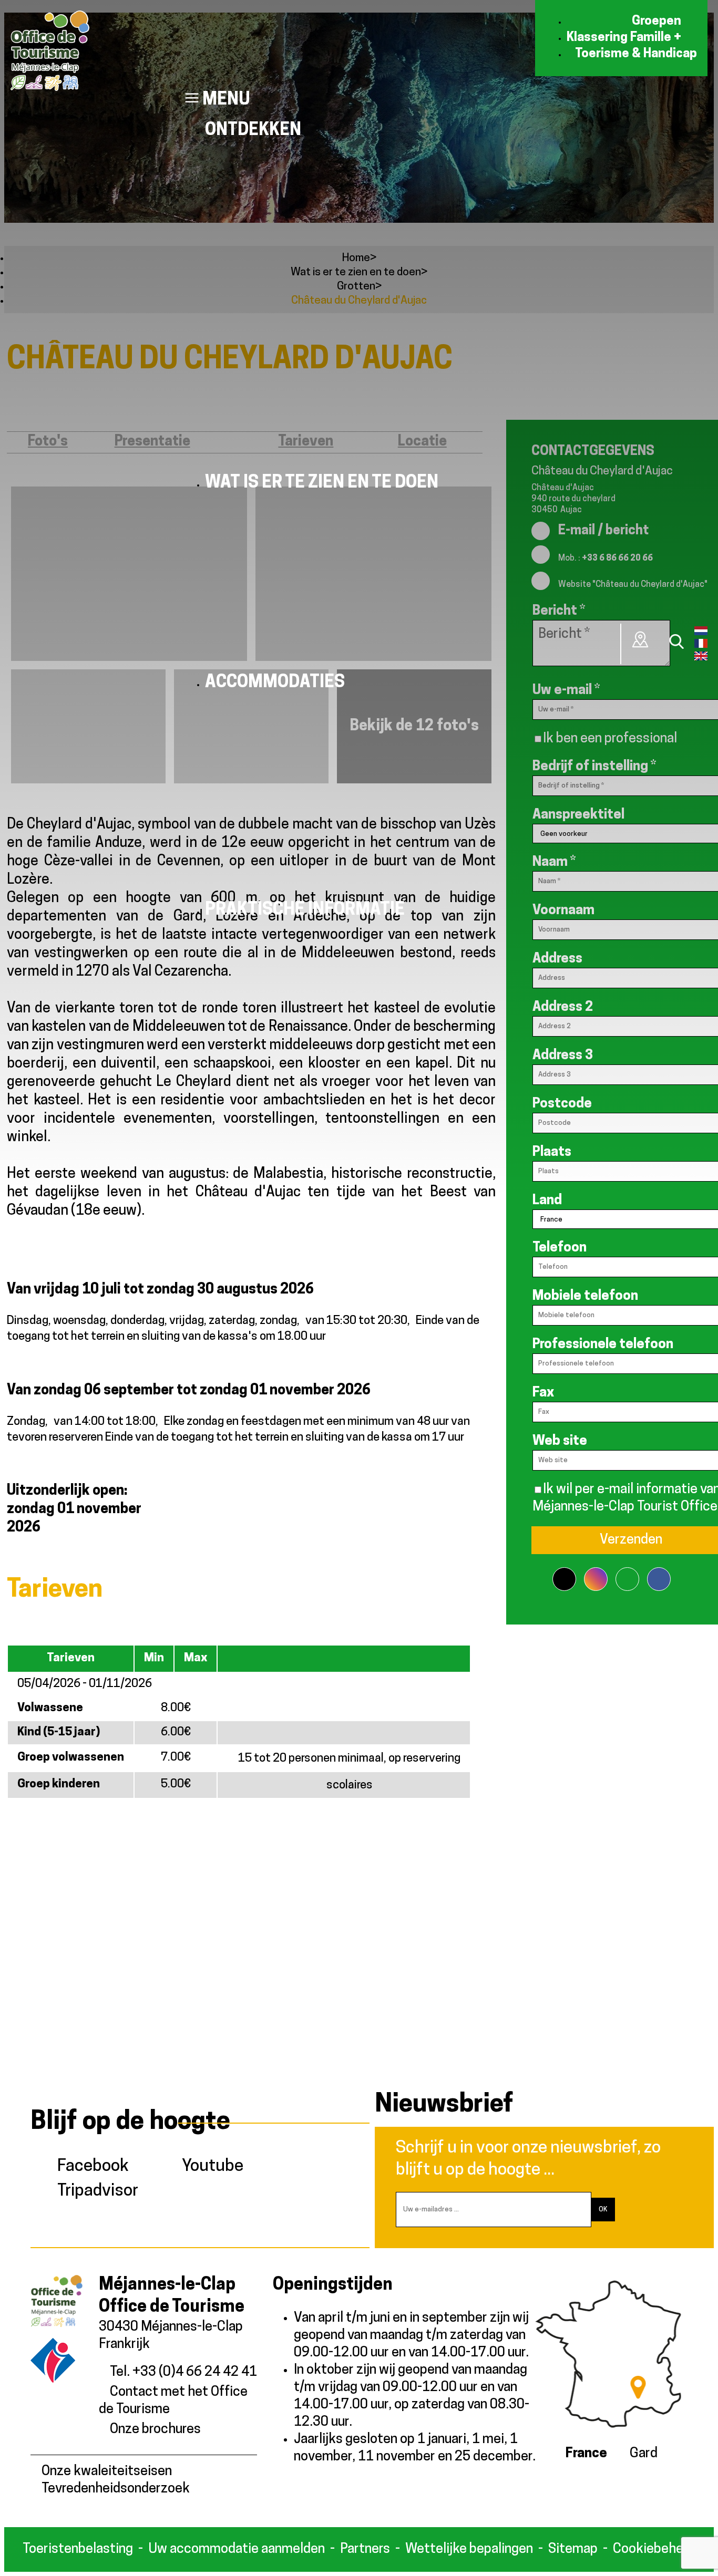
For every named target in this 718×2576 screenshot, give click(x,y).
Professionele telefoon (603, 1345)
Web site (560, 1441)
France (586, 2454)
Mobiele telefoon (585, 1296)
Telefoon (560, 1248)
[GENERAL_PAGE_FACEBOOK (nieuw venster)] (659, 1573)
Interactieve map (641, 639)
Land (547, 1201)
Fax (543, 1393)
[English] (701, 658)
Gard (644, 2454)
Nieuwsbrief (444, 2105)
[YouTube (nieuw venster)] (627, 1573)
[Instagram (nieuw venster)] (596, 1573)
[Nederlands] (701, 633)
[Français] (701, 646)
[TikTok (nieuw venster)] (564, 1573)
